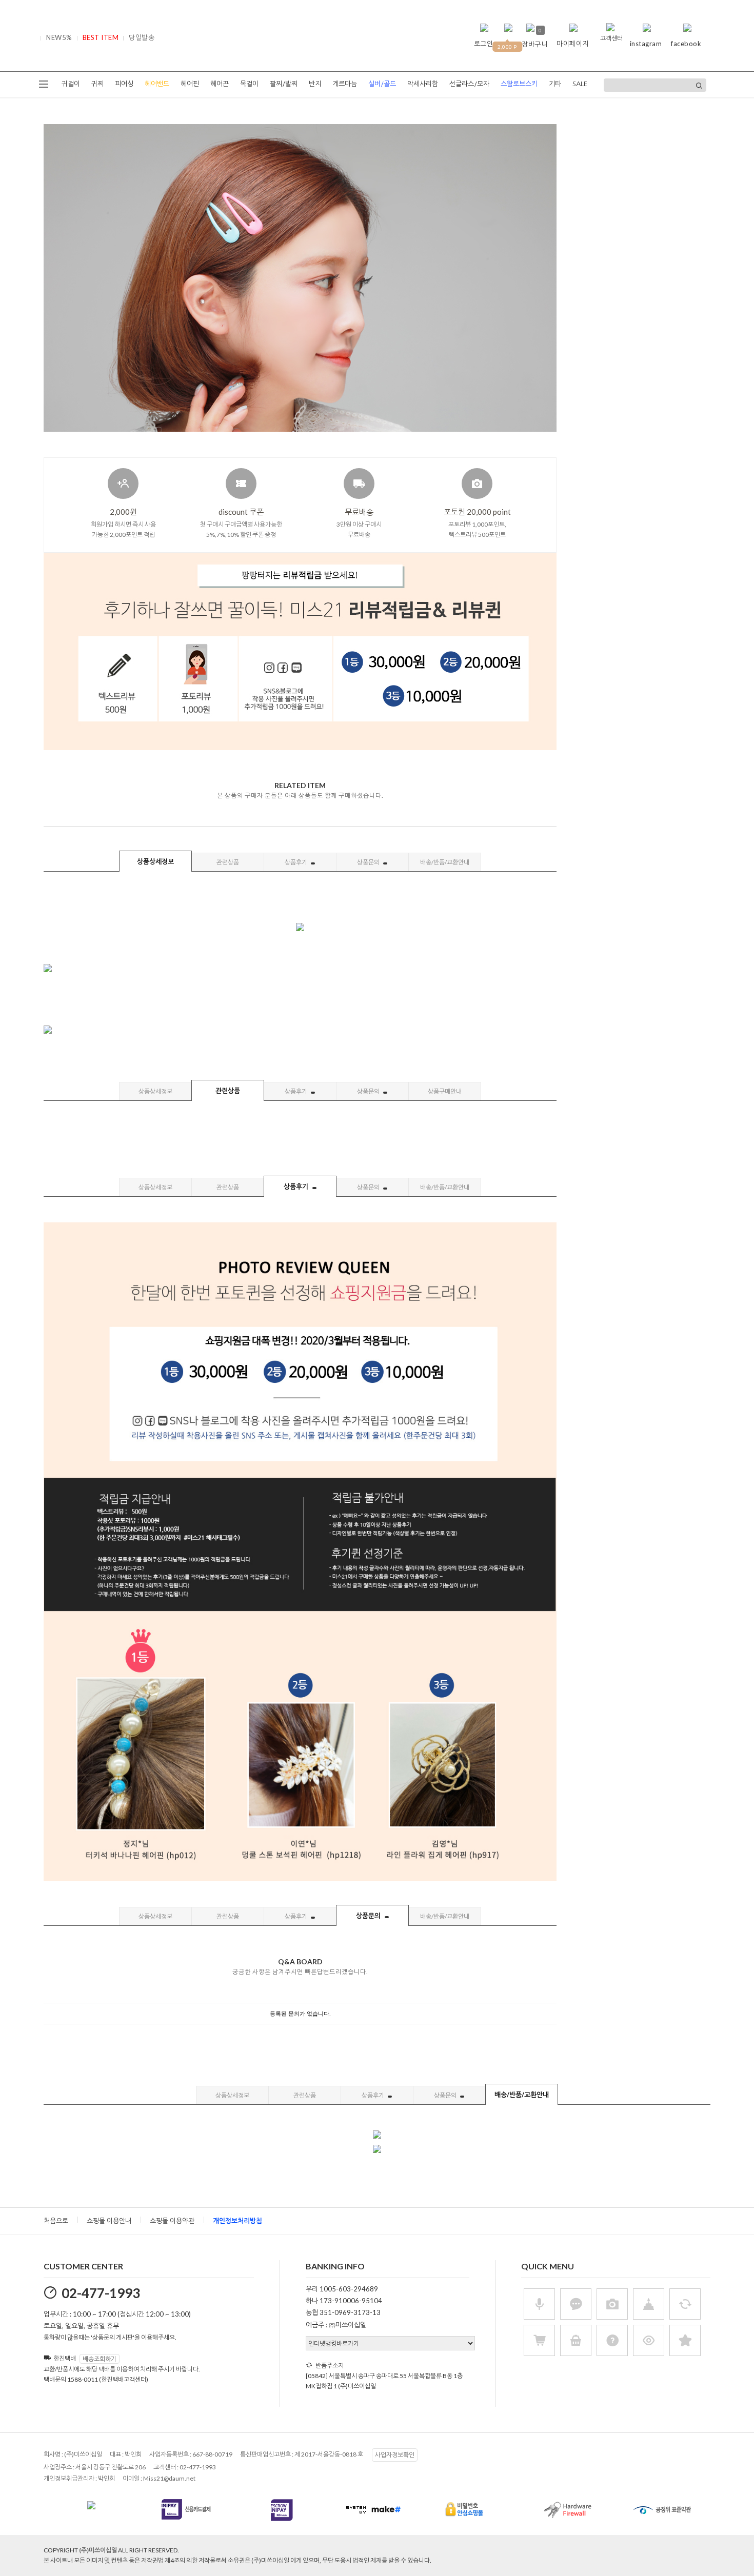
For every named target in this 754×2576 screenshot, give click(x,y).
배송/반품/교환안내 (445, 862)
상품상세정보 (155, 861)
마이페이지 (573, 44)
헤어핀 (190, 84)
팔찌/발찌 (284, 84)
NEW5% (59, 37)
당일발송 (142, 37)
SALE (580, 84)
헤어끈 (220, 84)
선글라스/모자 (469, 84)
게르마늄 (345, 84)
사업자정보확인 (395, 2455)
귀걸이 (71, 84)
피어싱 (124, 84)
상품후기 (296, 862)
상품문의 (369, 862)
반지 (315, 84)
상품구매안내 (445, 1091)
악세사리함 (423, 84)
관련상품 (228, 862)
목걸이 (249, 84)
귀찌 (97, 84)
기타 (555, 84)
